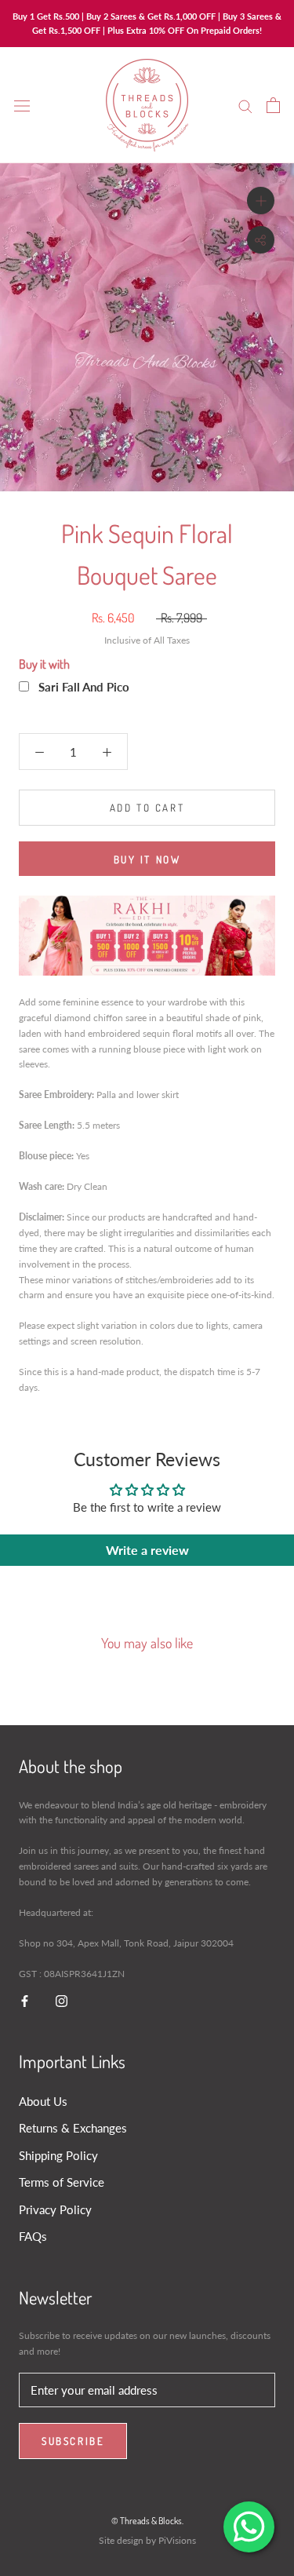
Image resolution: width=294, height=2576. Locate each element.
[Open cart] (273, 105)
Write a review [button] (147, 1550)
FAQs (33, 2236)
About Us (43, 2101)
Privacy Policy (55, 2209)
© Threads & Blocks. (147, 2521)
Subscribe (73, 2441)
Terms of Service (62, 2182)
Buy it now (147, 859)
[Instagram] (62, 2000)
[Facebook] (25, 2000)
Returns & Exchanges (73, 2128)
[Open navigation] (22, 105)
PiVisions (177, 2540)
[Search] (245, 105)
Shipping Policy (58, 2155)
